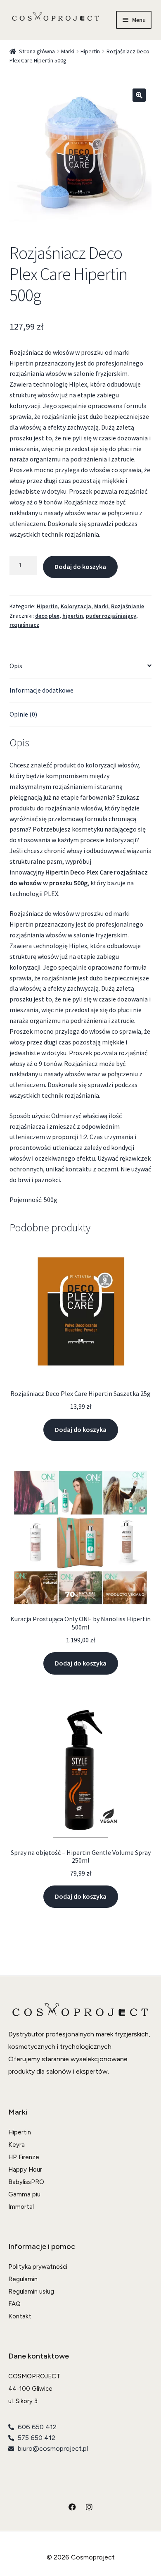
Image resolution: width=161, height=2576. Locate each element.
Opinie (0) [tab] (23, 714)
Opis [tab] (16, 666)
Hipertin (90, 51)
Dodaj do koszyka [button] (81, 1429)
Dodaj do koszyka (80, 566)
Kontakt (20, 2316)
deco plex (47, 616)
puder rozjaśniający (111, 616)
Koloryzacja (76, 606)
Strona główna (37, 51)
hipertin (73, 616)
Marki (68, 51)
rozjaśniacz (24, 625)
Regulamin (23, 2279)
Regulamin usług (31, 2292)
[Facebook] (72, 2507)
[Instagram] (89, 2507)
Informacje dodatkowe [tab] (41, 690)
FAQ (14, 2304)
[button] (139, 95)
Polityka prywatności (38, 2267)
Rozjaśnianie (128, 606)
